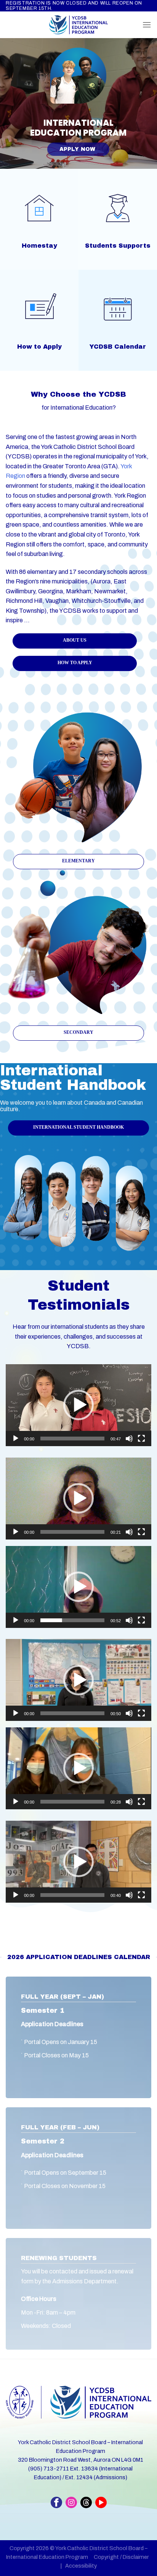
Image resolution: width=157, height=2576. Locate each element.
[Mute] (129, 1439)
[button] (78, 1405)
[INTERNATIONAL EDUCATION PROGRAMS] (78, 25)
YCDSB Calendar (118, 347)
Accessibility (81, 2566)
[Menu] (147, 25)
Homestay (39, 246)
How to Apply (39, 347)
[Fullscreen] (141, 1439)
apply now (78, 149)
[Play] (16, 1439)
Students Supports (118, 246)
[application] (78, 1405)
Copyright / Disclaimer (121, 2557)
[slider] (72, 1439)
